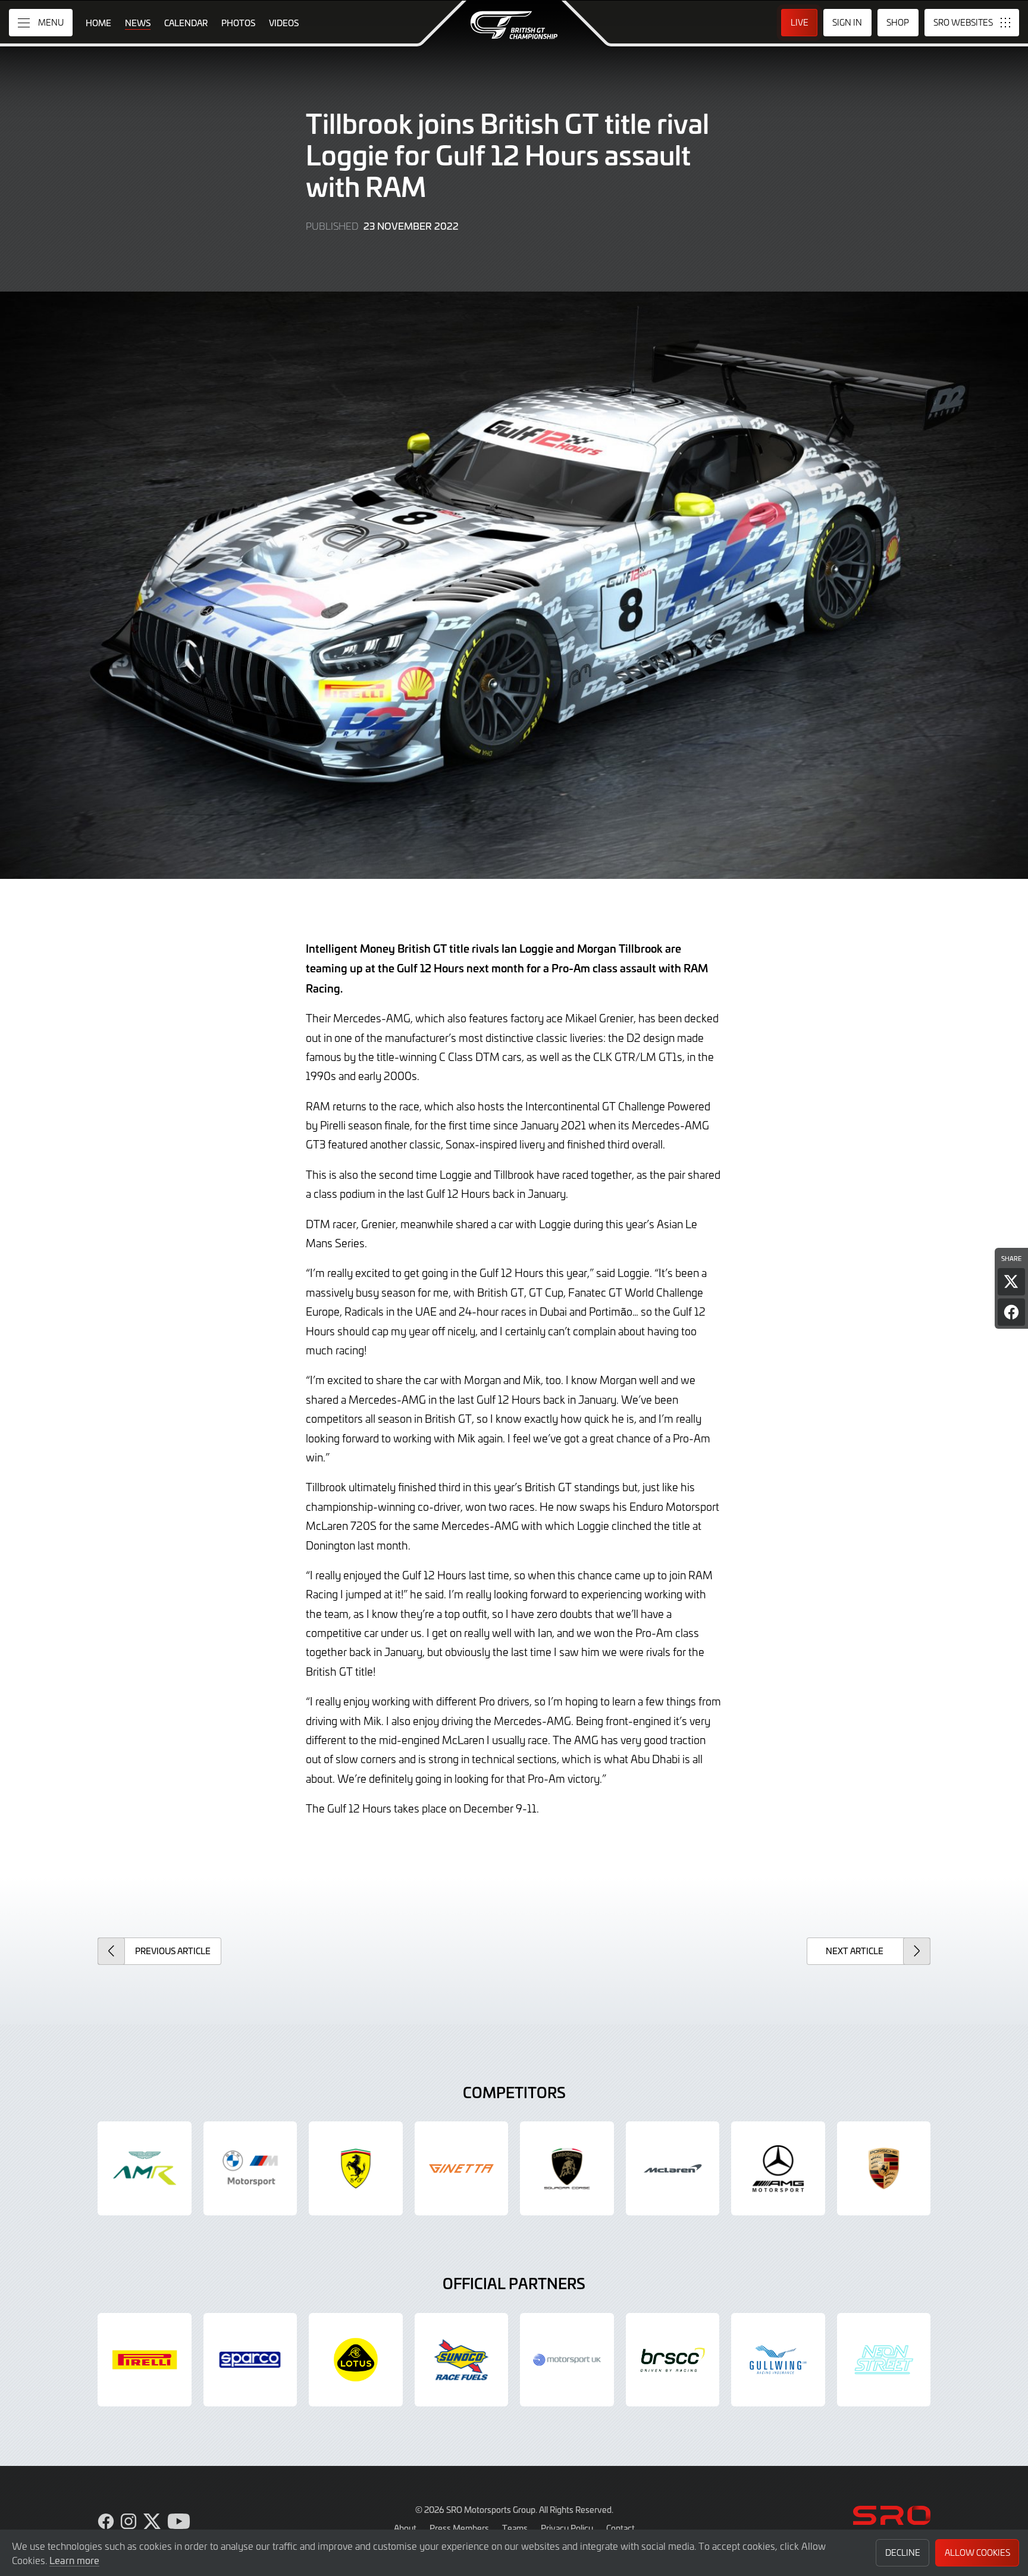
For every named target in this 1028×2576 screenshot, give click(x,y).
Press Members (459, 2528)
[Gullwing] (778, 2360)
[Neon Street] (884, 2360)
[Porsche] (884, 2168)
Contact (620, 2528)
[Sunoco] (462, 2360)
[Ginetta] (462, 2168)
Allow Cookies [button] (977, 2552)
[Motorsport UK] (567, 2360)
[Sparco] (250, 2360)
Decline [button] (903, 2552)
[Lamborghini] (567, 2168)
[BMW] (250, 2168)
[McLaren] (673, 2168)
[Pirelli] (145, 2360)
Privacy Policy (567, 2528)
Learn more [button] (74, 2560)
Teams (515, 2528)
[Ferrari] (356, 2168)
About (405, 2528)
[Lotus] (356, 2360)
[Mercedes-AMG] (778, 2168)
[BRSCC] (673, 2360)
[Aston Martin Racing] (145, 2168)
